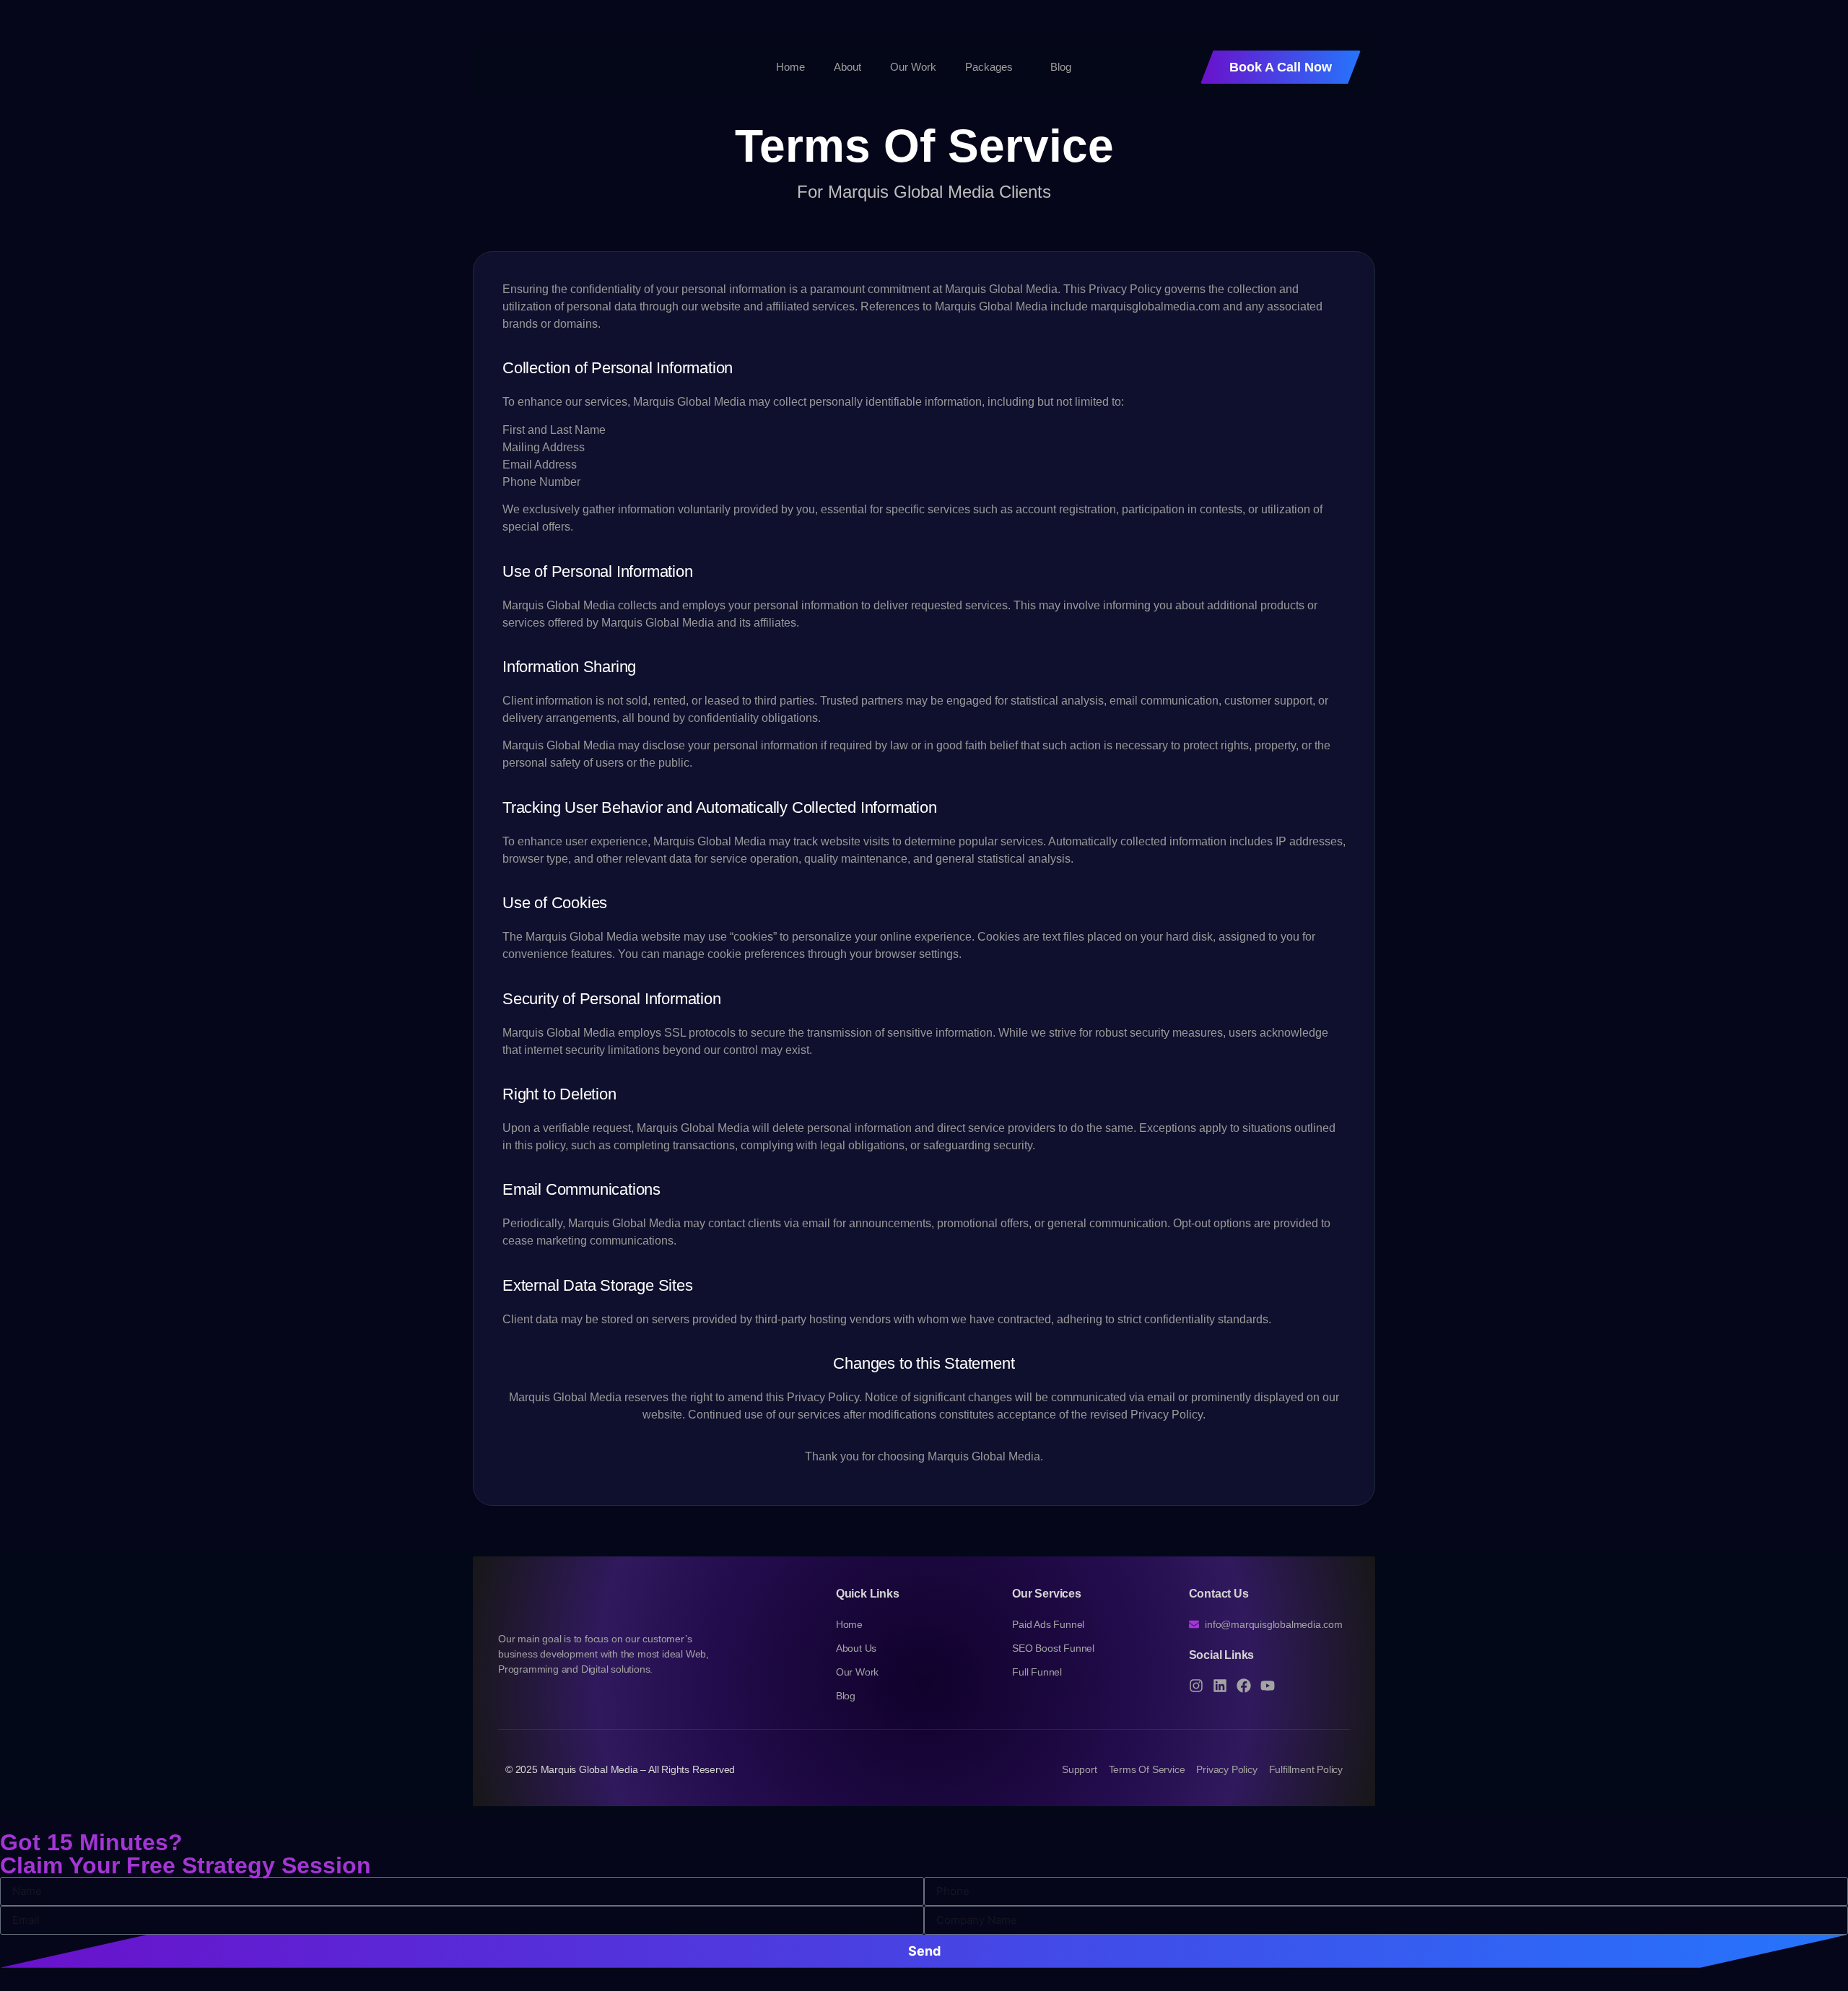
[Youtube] (1268, 1686)
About (847, 67)
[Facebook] (1244, 1686)
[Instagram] (1196, 1686)
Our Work (913, 67)
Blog (1061, 67)
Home (790, 67)
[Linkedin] (1220, 1686)
